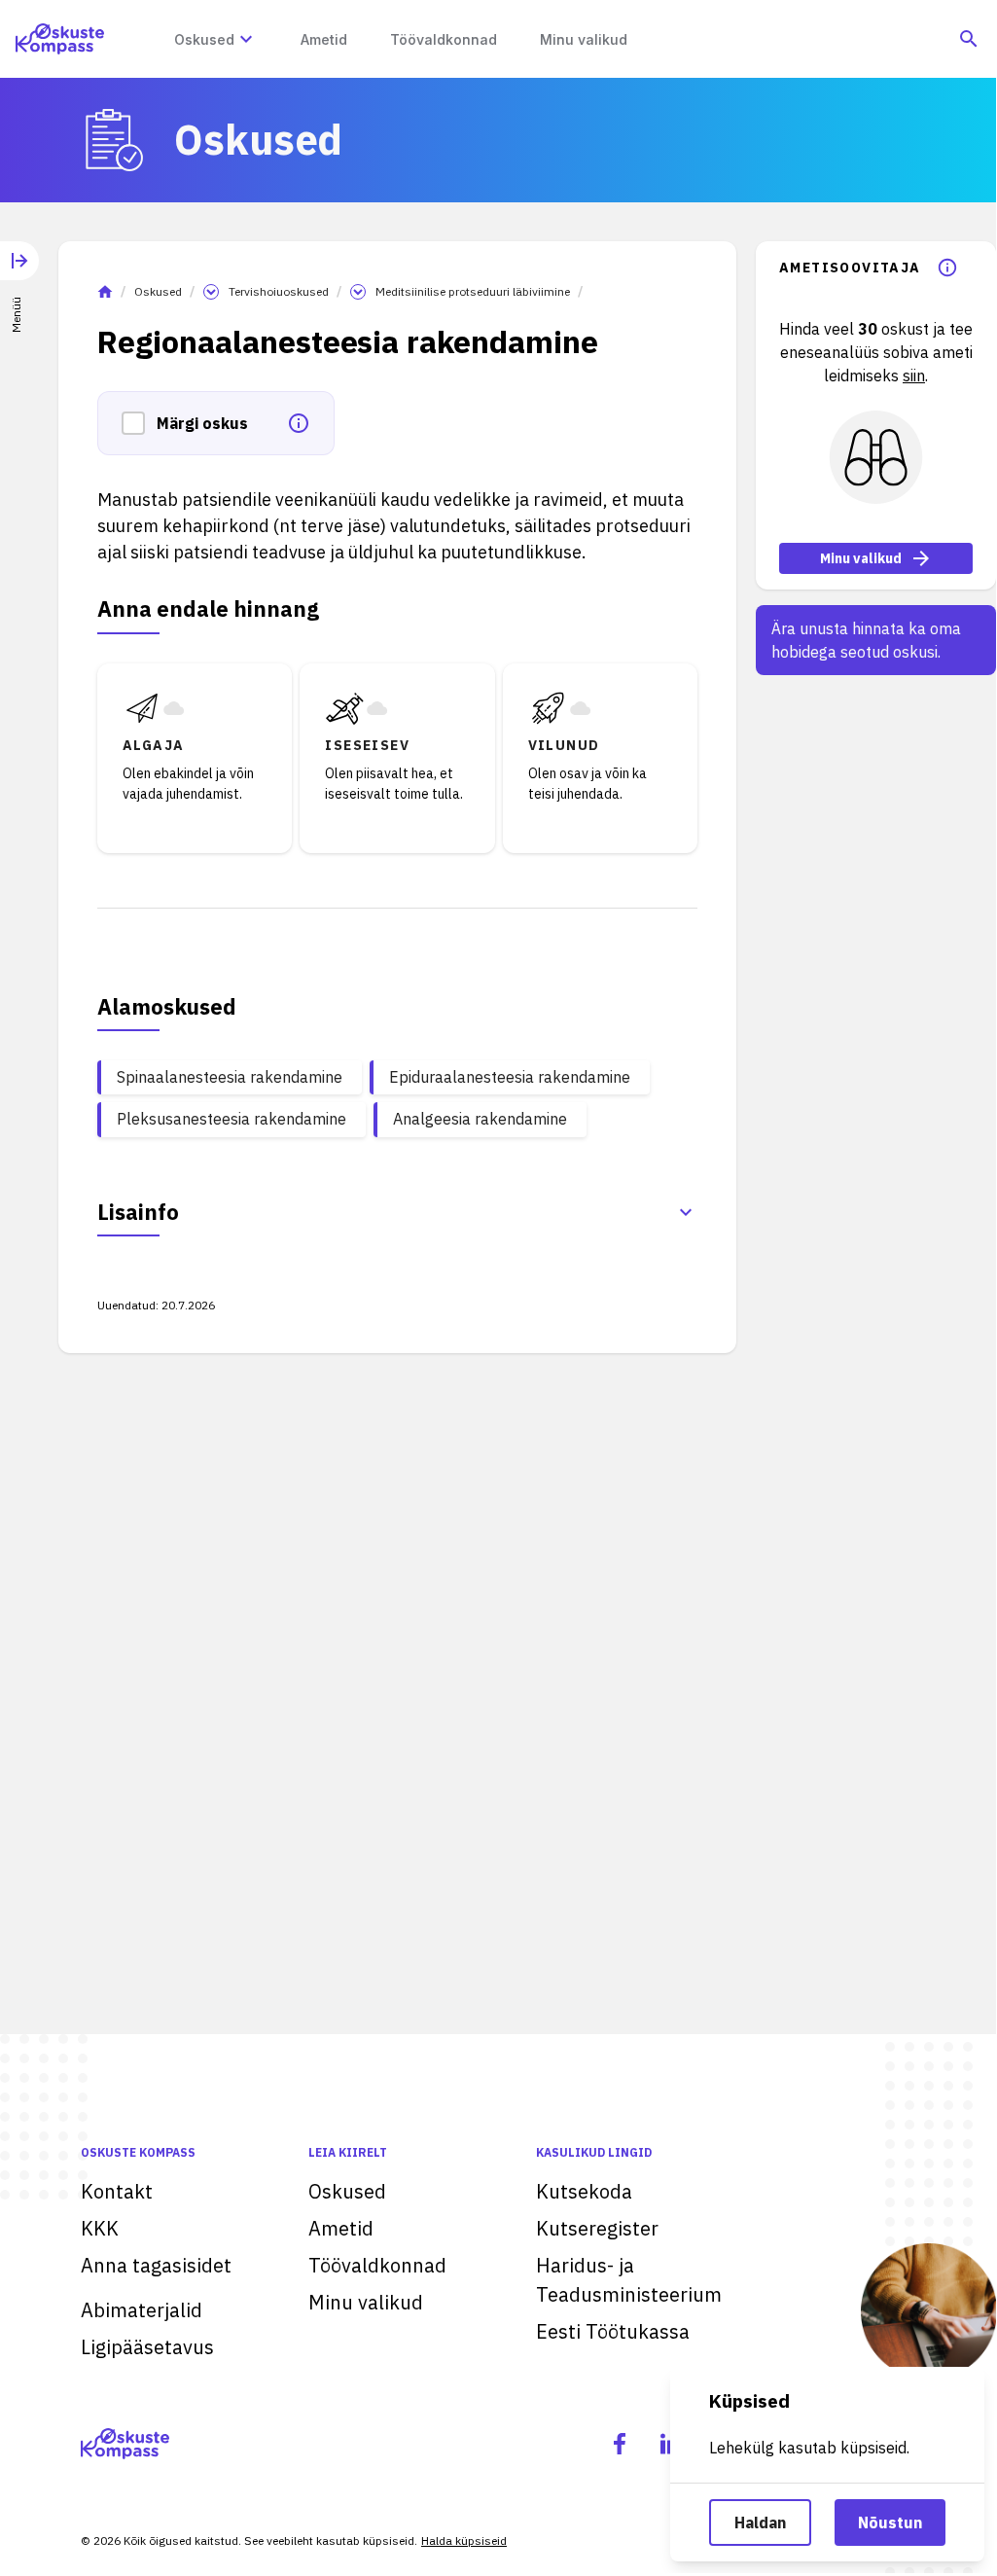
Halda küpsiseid (464, 2540)
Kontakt (117, 2191)
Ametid (341, 2228)
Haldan (760, 2522)
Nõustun (890, 2522)
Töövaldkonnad (377, 2265)
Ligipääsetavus (147, 2347)
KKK (100, 2228)
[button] (139, 423)
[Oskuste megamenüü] (246, 39)
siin (914, 376)
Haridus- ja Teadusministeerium (629, 2280)
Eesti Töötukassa (613, 2331)
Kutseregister (597, 2228)
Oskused (158, 291)
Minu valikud (861, 558)
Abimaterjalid (142, 2310)
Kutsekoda (584, 2191)
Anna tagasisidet (156, 2265)
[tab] (19, 273)
